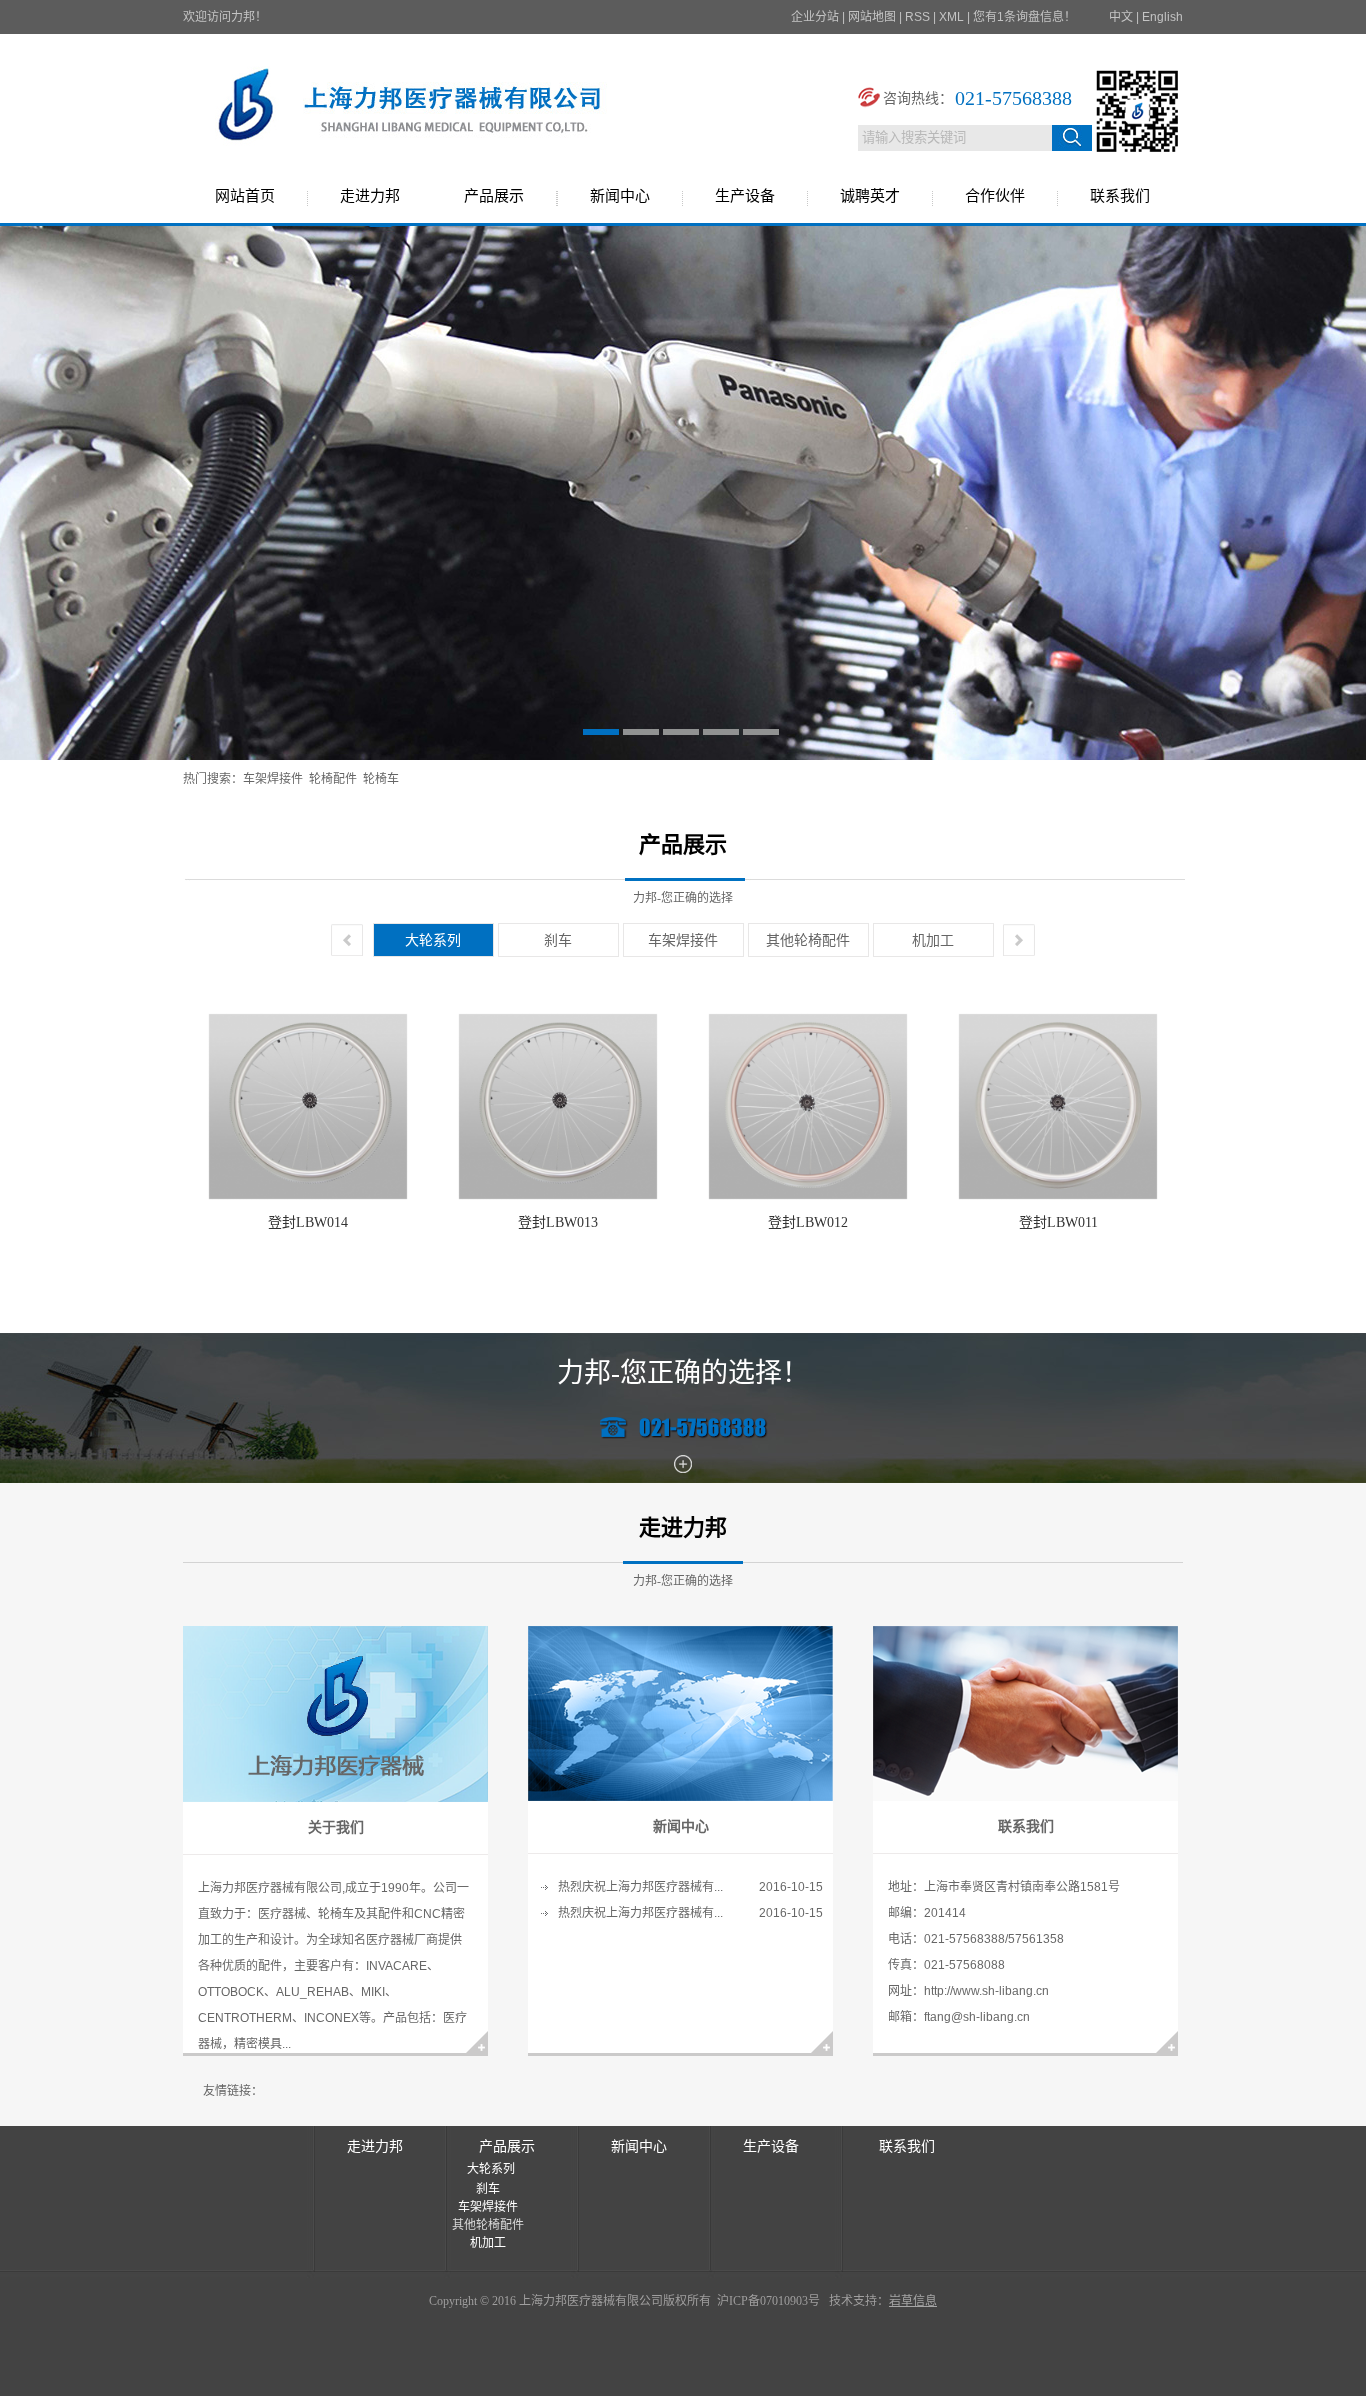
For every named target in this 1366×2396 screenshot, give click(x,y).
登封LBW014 (308, 1222)
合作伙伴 (995, 196)
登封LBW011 (1058, 1222)
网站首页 (245, 196)
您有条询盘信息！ (1024, 17)
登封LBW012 (808, 1222)
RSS (917, 17)
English (1162, 17)
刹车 (558, 940)
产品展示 (494, 196)
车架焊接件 (273, 779)
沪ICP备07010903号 (767, 2301)
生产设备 (745, 196)
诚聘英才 (870, 196)
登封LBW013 (558, 1222)
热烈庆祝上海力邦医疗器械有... (640, 1887)
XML (951, 17)
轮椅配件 (333, 779)
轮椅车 (381, 779)
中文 (1121, 17)
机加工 (933, 940)
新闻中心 (620, 196)
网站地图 (872, 17)
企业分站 (815, 17)
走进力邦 (370, 196)
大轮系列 (433, 940)
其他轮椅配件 (808, 940)
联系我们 (1120, 196)
